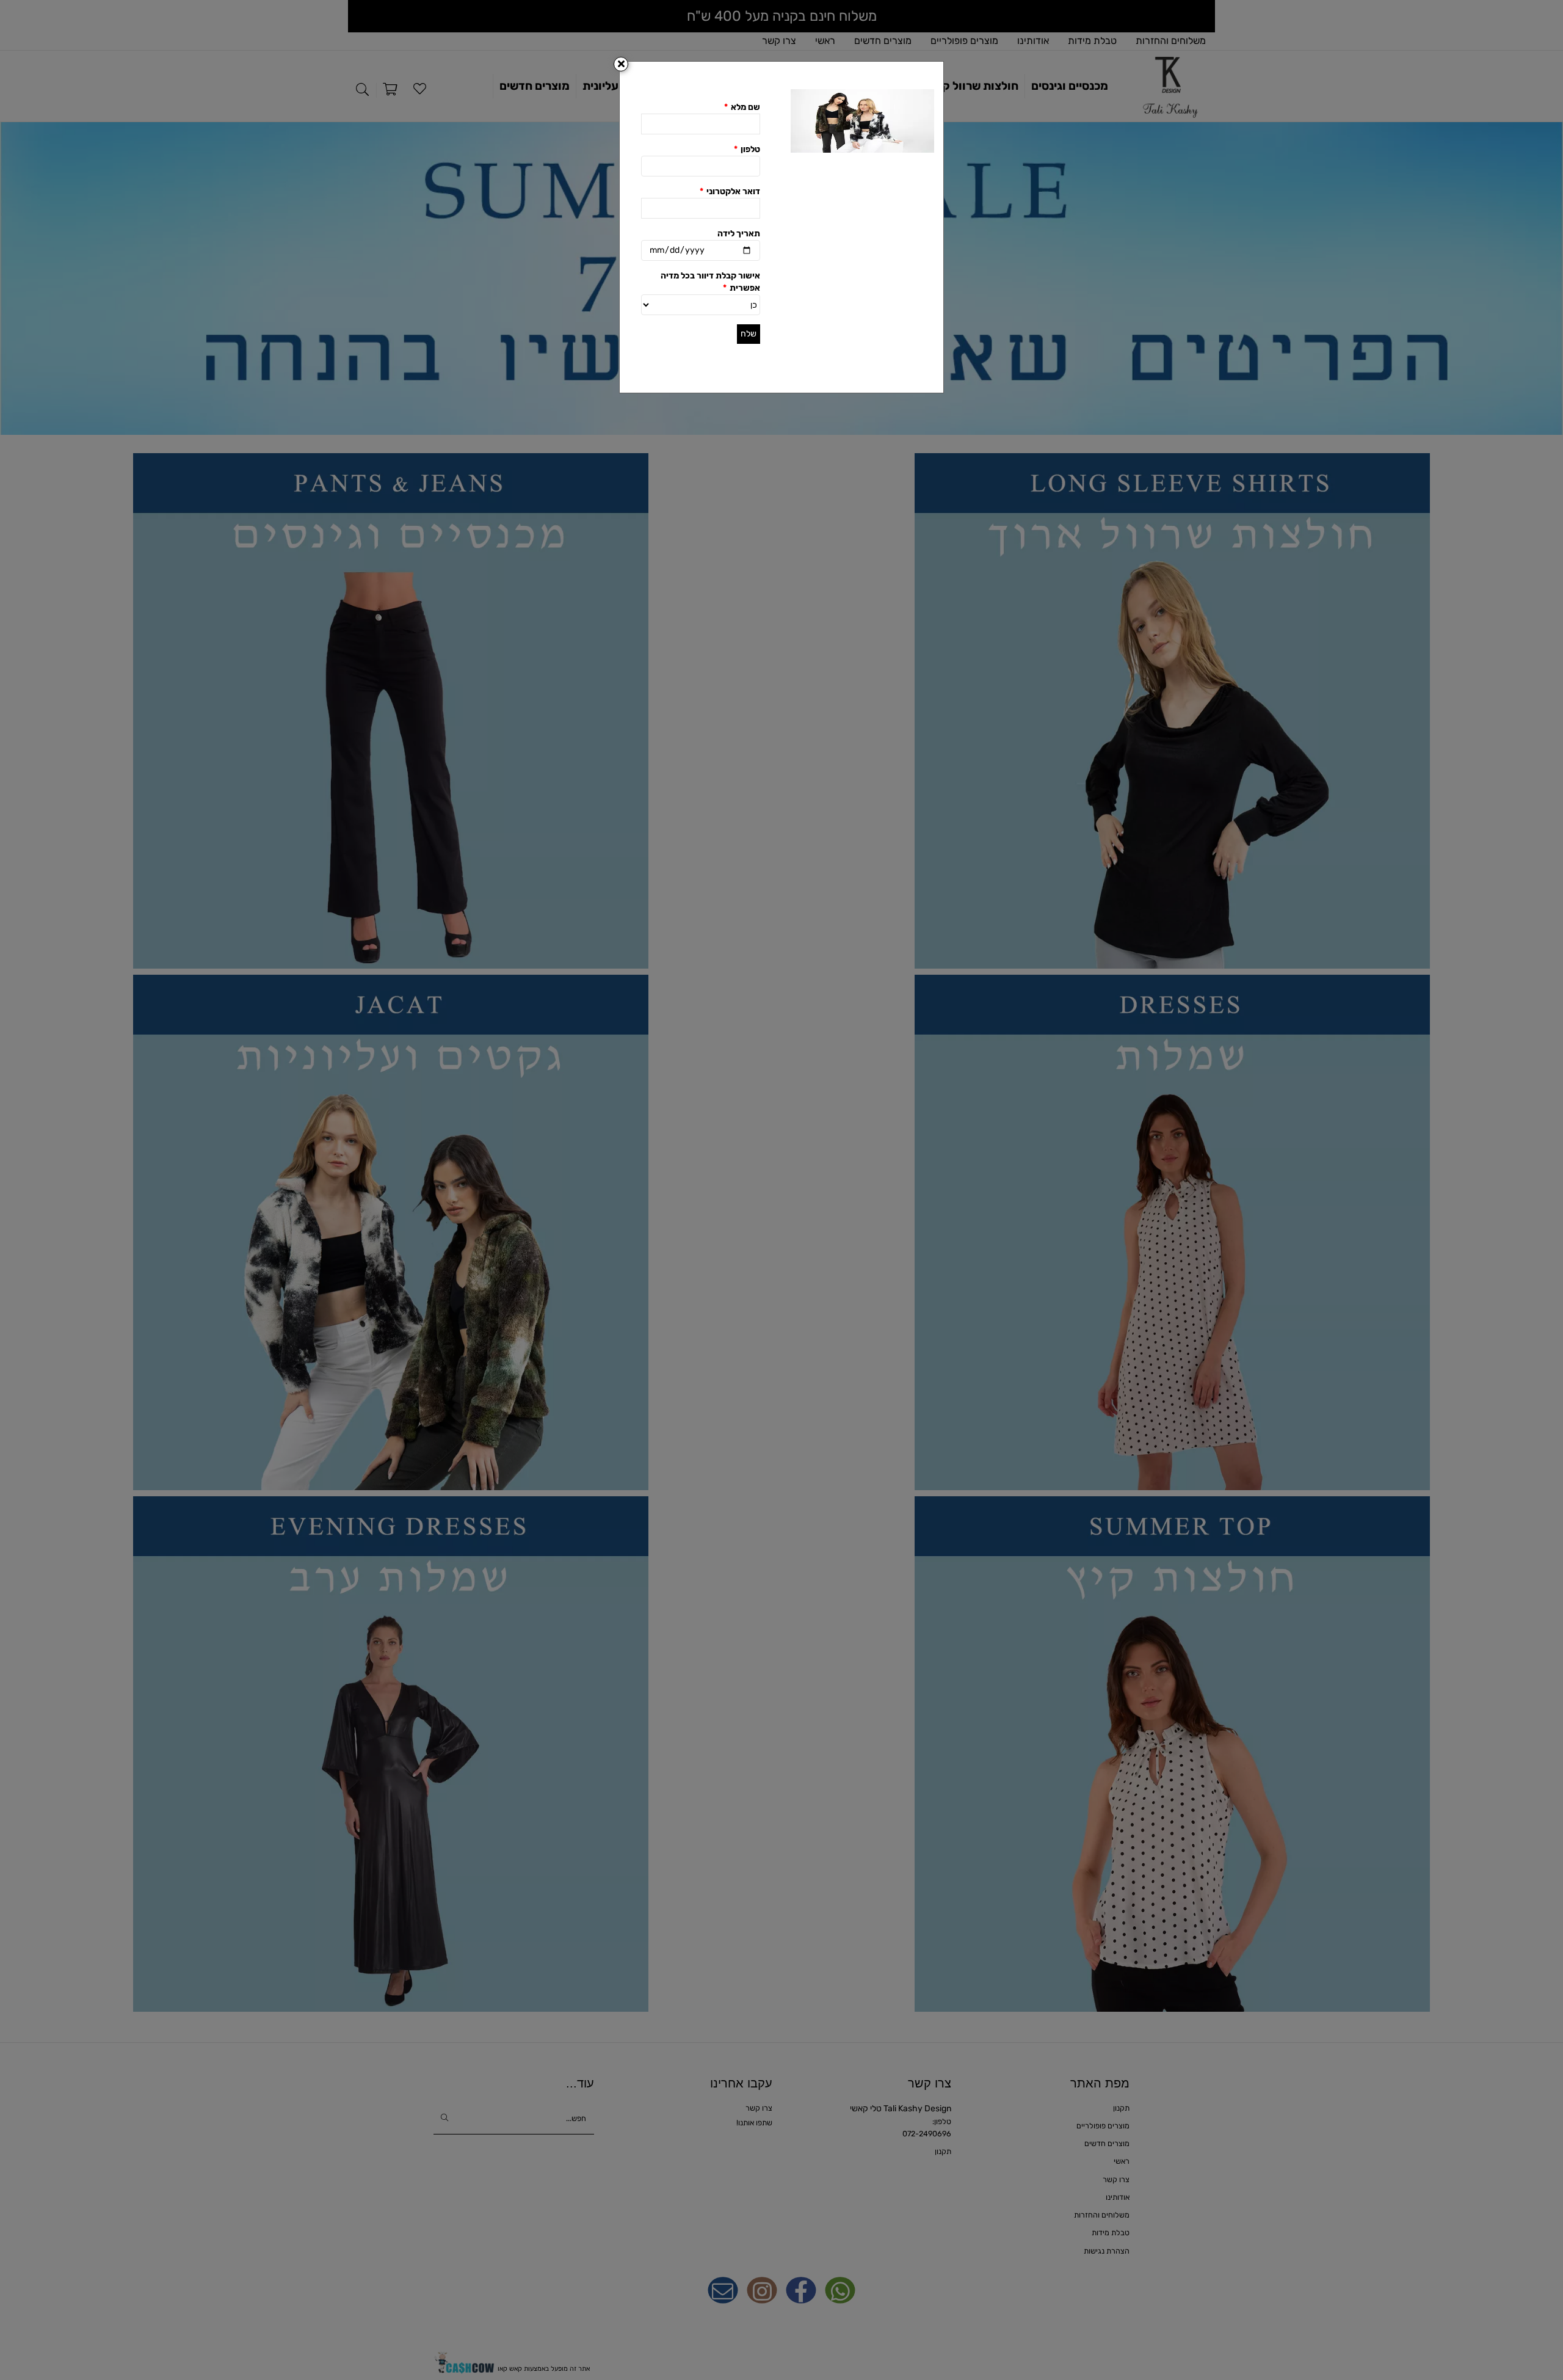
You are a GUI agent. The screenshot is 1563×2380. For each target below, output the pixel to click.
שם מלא (742, 107)
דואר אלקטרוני (730, 191)
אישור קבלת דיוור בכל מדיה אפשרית (710, 282)
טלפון (747, 149)
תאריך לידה (739, 234)
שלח (749, 334)
